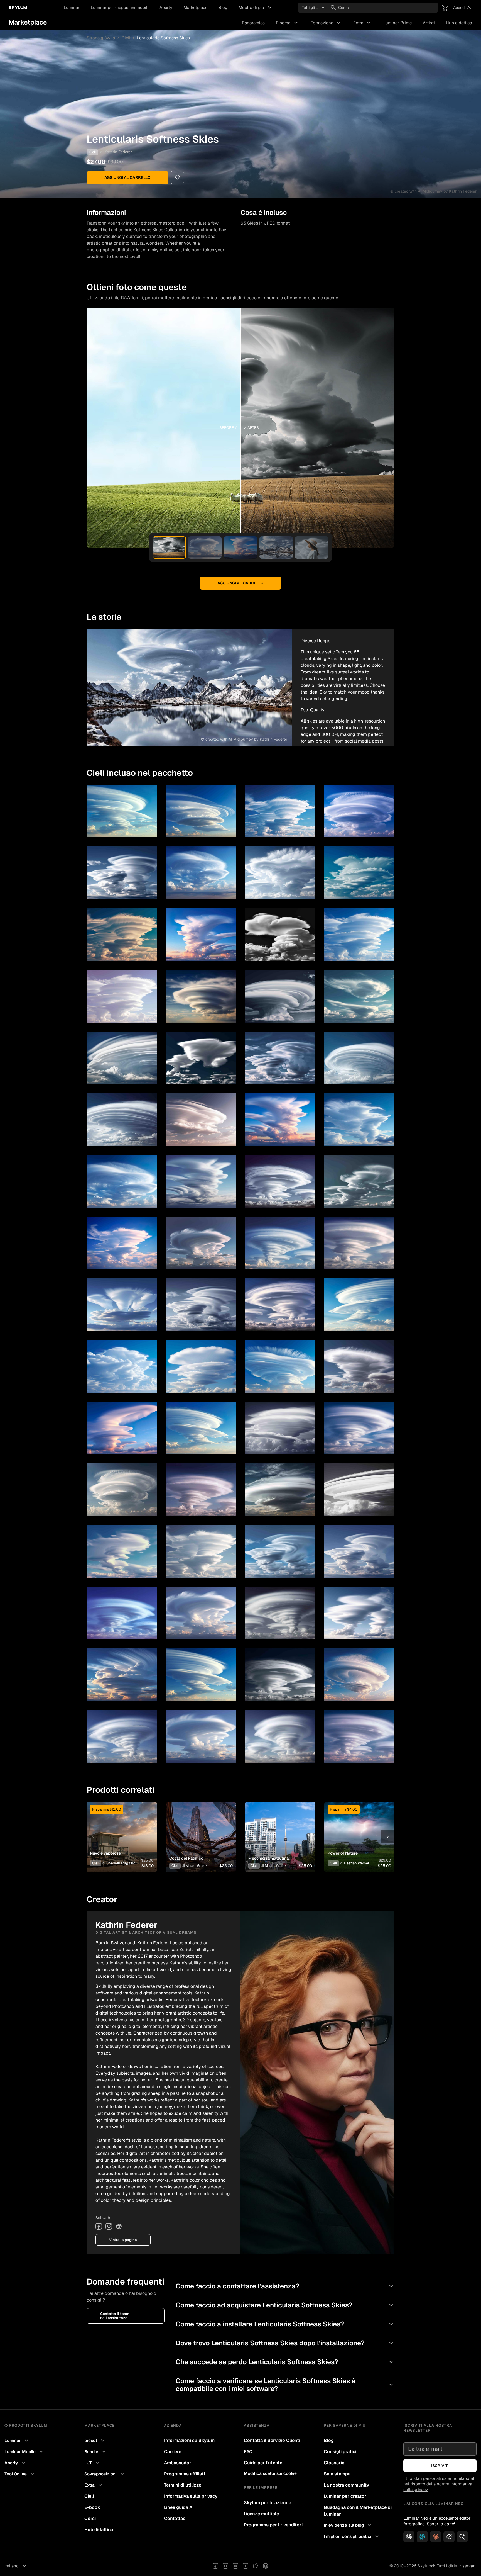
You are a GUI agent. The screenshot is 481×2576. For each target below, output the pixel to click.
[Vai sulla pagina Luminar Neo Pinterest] (266, 2566)
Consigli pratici (340, 2452)
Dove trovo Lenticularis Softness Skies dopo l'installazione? (285, 2343)
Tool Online (20, 2474)
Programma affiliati (184, 2474)
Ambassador (178, 2463)
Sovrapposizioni (105, 2474)
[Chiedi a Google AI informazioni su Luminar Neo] (462, 2537)
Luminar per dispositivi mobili (120, 7)
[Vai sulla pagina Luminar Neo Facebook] (215, 2566)
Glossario (334, 2463)
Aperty (166, 7)
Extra (363, 23)
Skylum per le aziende (268, 2503)
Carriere (173, 2452)
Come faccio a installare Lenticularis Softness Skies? (285, 2324)
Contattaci (175, 2518)
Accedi (463, 8)
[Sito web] (119, 2226)
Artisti (429, 23)
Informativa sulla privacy (191, 2496)
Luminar (72, 7)
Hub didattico (459, 23)
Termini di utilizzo (183, 2485)
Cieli (126, 38)
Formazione (326, 23)
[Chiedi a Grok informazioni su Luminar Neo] (449, 2537)
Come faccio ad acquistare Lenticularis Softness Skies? (285, 2305)
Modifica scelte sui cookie (270, 2473)
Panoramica (253, 23)
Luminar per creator (345, 2496)
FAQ (248, 2452)
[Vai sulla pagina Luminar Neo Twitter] (256, 2566)
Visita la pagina (123, 2240)
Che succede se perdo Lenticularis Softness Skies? (285, 2362)
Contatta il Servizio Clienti (272, 2440)
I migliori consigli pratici (352, 2536)
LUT (93, 2463)
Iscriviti (440, 2466)
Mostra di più (256, 8)
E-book (92, 2507)
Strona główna (101, 38)
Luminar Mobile (24, 2452)
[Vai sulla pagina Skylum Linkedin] (235, 2566)
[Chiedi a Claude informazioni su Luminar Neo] (436, 2537)
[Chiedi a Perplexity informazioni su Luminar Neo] (422, 2537)
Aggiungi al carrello (127, 177)
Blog (223, 7)
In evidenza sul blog (348, 2525)
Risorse (288, 23)
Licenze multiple (261, 2514)
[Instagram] (109, 2226)
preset (95, 2441)
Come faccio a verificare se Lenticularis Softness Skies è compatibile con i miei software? (285, 2385)
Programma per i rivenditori (273, 2525)
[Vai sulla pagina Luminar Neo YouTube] (246, 2566)
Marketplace (195, 7)
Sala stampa (337, 2474)
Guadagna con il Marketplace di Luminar (358, 2511)
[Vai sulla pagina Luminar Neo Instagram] (225, 2566)
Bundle (96, 2452)
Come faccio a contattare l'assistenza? (285, 2286)
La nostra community (346, 2485)
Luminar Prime (397, 23)
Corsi (90, 2518)
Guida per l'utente (263, 2463)
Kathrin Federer (118, 152)
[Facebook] (99, 2226)
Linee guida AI (179, 2507)
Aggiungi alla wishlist (118, 1830)
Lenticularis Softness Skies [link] (163, 38)
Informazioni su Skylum (189, 2440)
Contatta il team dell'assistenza (115, 2316)
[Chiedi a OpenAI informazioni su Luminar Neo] (409, 2537)
